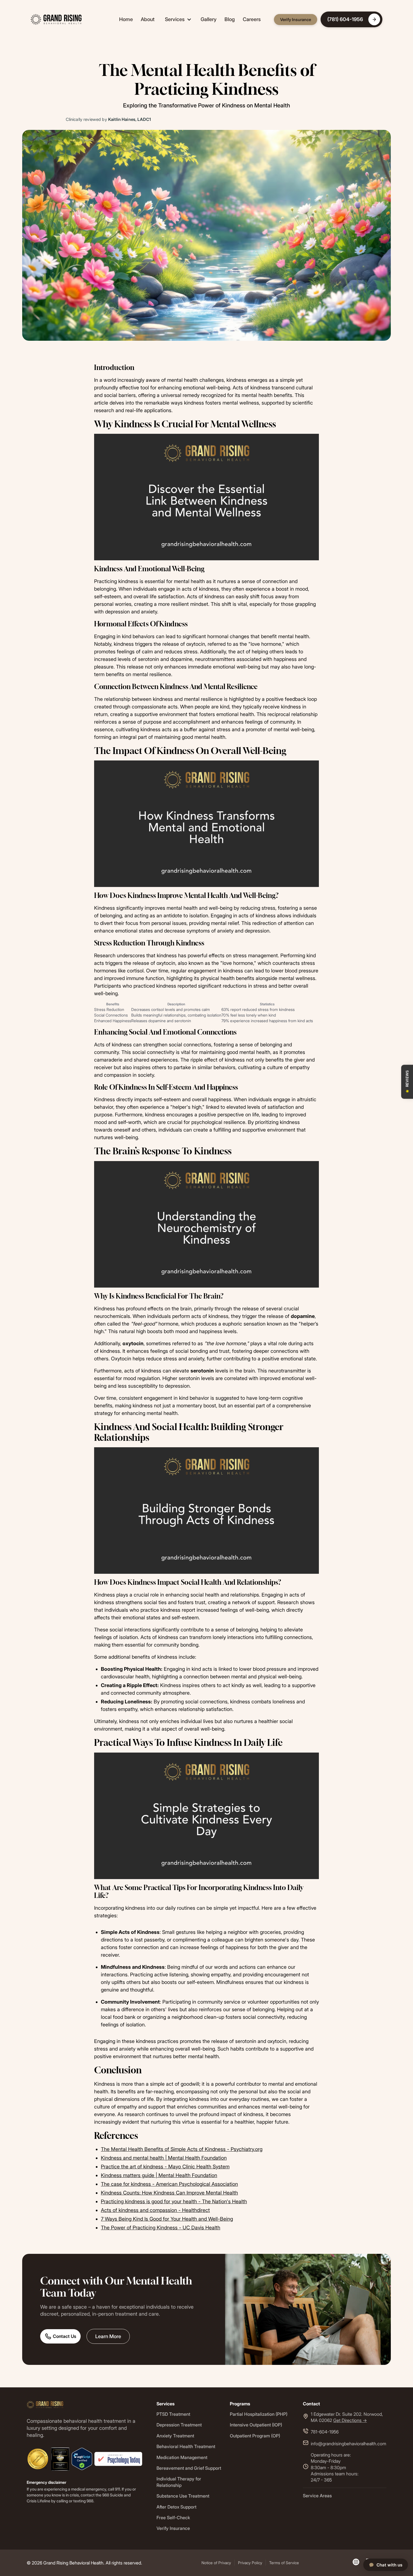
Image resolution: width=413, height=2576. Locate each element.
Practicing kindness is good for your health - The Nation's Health (174, 2201)
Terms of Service (284, 2563)
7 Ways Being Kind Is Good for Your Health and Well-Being (167, 2219)
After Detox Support (176, 2507)
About (148, 19)
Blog (230, 19)
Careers (252, 19)
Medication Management (182, 2457)
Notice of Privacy (216, 2563)
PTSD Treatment (173, 2414)
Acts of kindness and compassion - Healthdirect (155, 2210)
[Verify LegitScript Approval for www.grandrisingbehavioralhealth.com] (82, 2458)
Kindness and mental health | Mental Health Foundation (164, 2158)
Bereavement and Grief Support (189, 2468)
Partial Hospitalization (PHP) (259, 2414)
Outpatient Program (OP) (255, 2436)
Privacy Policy (250, 2563)
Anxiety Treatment (175, 2436)
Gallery (209, 19)
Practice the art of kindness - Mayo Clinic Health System (165, 2167)
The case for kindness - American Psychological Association (169, 2184)
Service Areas (317, 2496)
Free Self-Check (173, 2518)
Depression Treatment (179, 2425)
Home (126, 19)
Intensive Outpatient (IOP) (256, 2425)
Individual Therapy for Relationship (179, 2482)
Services (175, 19)
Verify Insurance (296, 20)
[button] (178, 19)
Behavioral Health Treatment (186, 2446)
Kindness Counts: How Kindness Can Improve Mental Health (169, 2193)
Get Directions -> (350, 2420)
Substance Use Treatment (183, 2496)
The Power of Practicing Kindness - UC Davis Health (161, 2228)
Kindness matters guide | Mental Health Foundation (159, 2175)
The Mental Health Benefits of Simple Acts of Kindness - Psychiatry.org (182, 2149)
